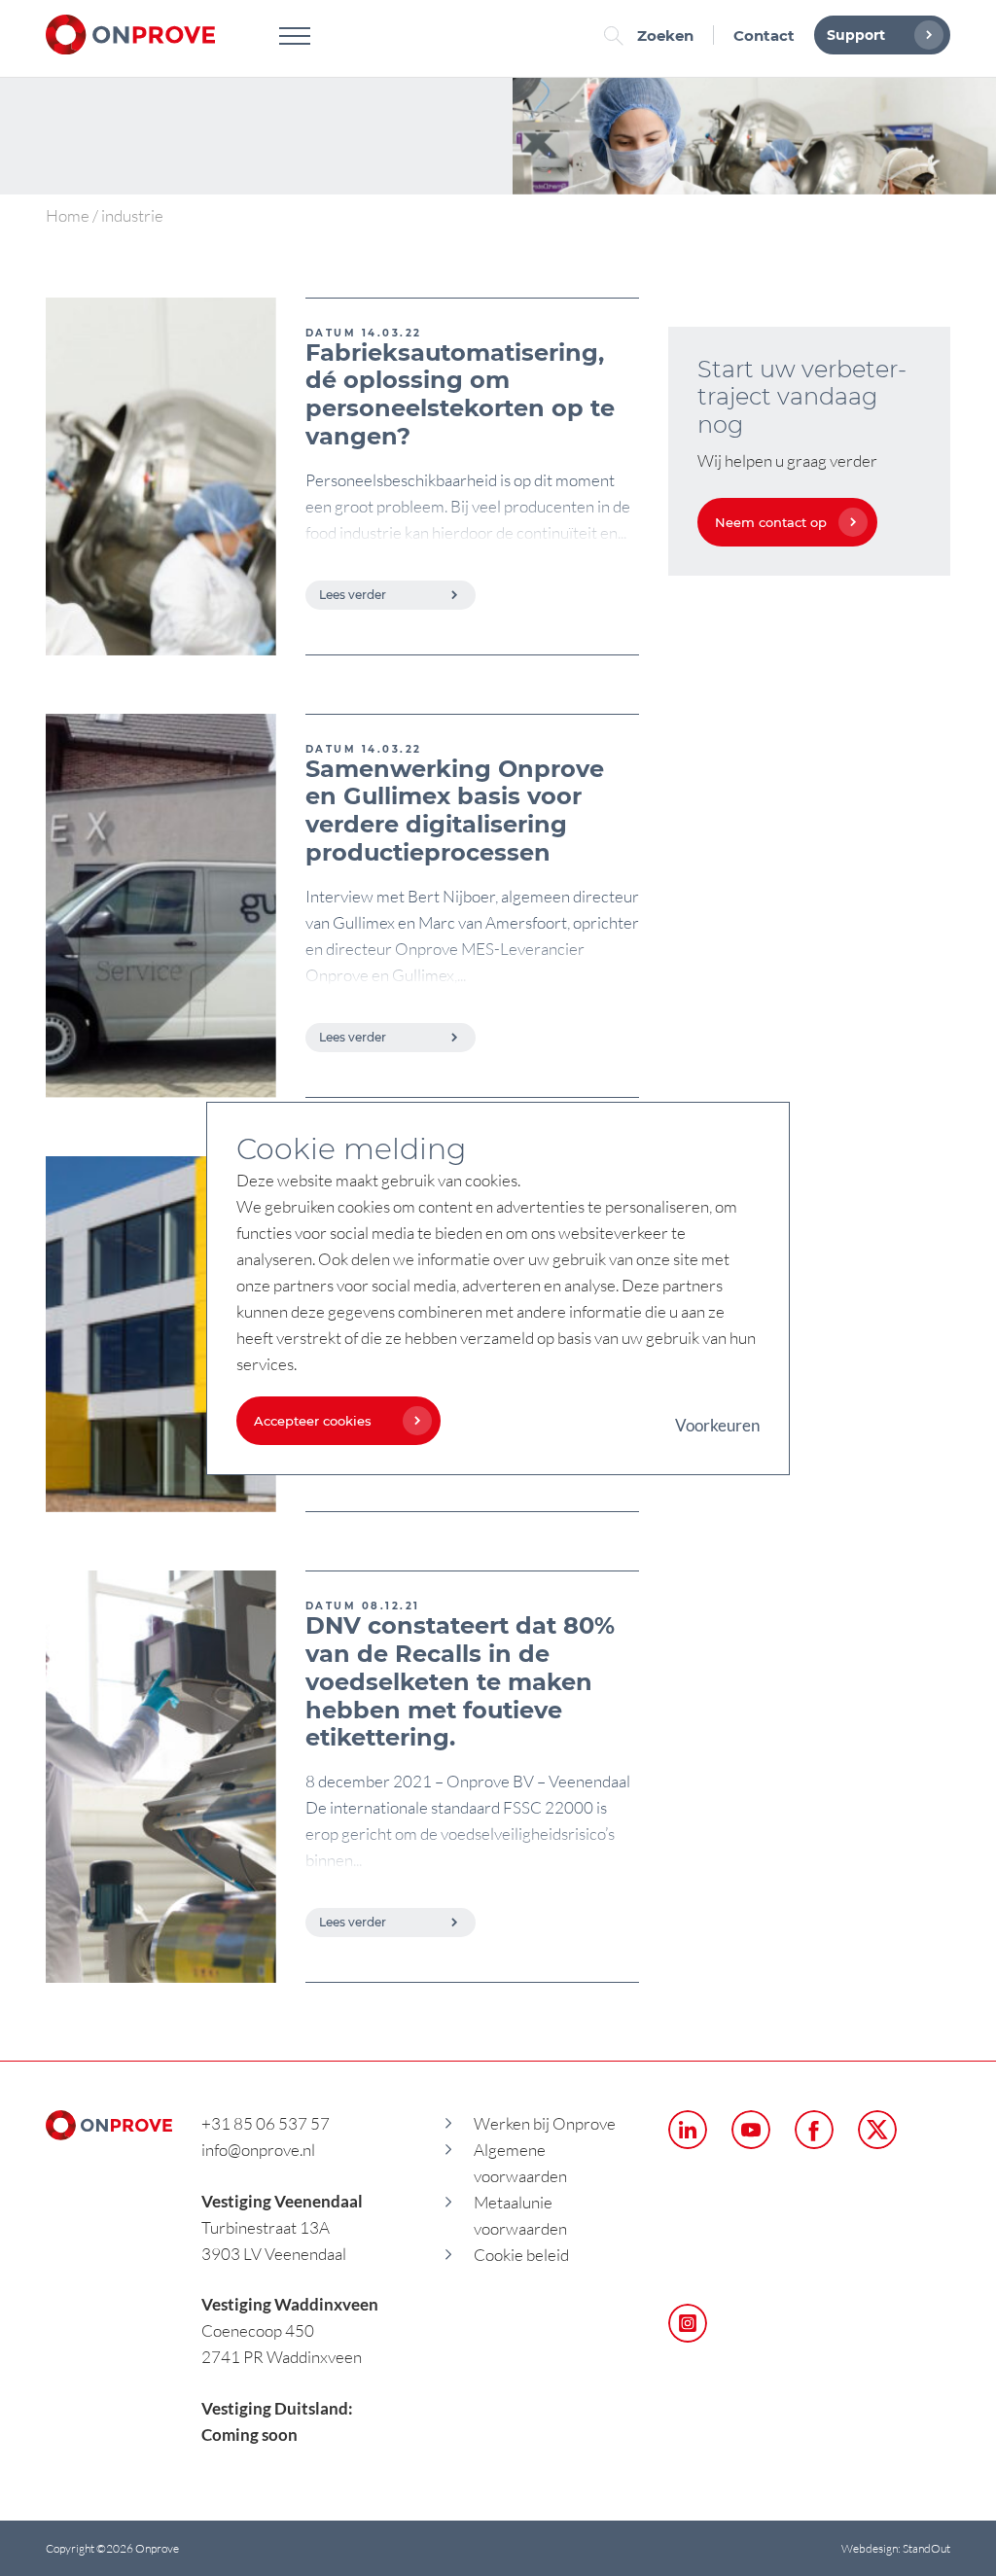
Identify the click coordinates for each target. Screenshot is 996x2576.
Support (856, 35)
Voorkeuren (717, 1425)
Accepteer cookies (313, 1421)
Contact (764, 35)
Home (68, 215)
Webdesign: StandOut (896, 2548)
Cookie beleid (521, 2255)
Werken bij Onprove (545, 2123)
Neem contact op (771, 522)
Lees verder (353, 595)
